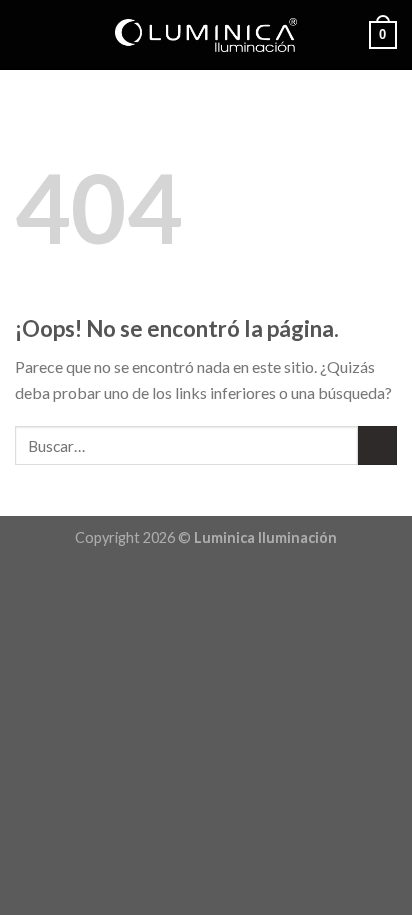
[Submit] (377, 445)
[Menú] (27, 34)
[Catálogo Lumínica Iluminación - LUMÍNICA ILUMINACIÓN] (206, 35)
